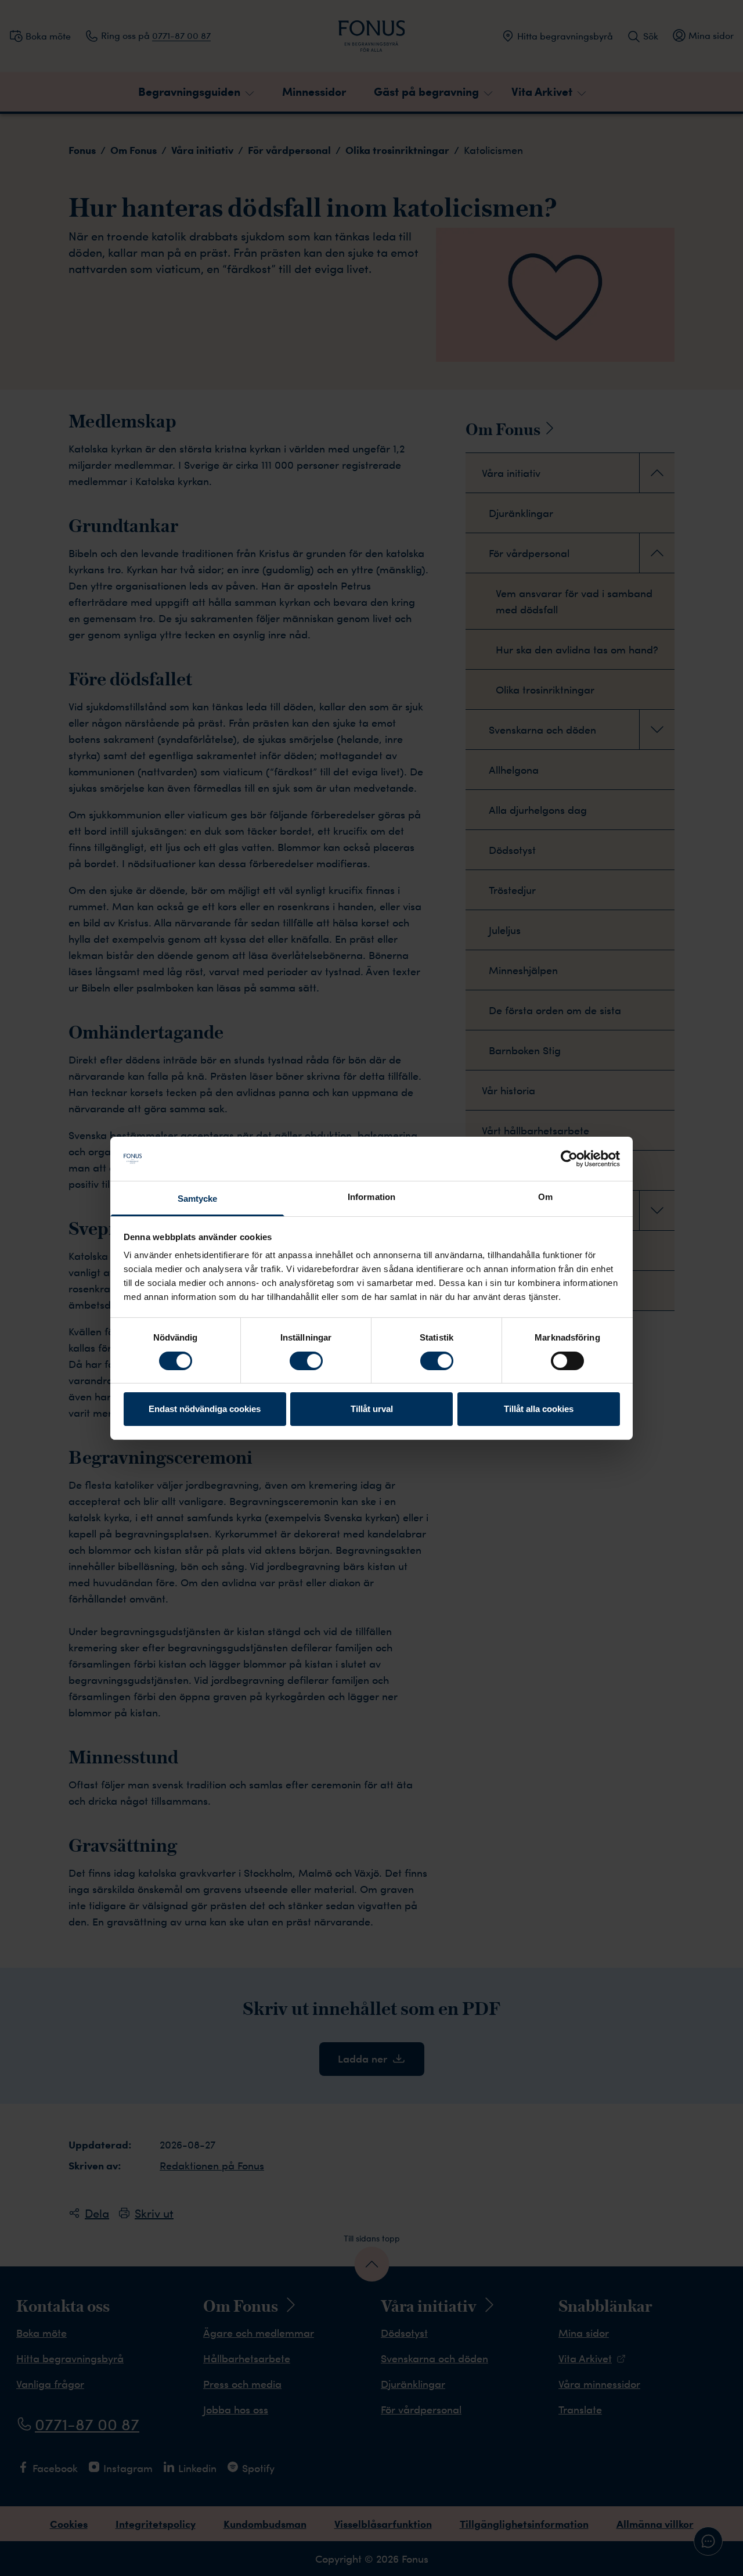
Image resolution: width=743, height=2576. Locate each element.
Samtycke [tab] (198, 1199)
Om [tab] (545, 1197)
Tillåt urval (372, 1409)
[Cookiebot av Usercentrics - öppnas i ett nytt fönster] (569, 1159)
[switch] (306, 1361)
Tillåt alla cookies (539, 1409)
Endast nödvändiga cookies (205, 1409)
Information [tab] (371, 1197)
